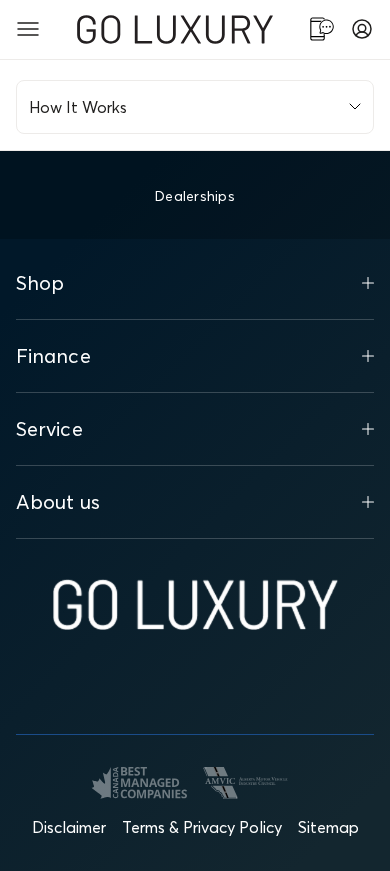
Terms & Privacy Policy (202, 827)
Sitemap (328, 827)
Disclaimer (69, 827)
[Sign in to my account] (362, 29)
